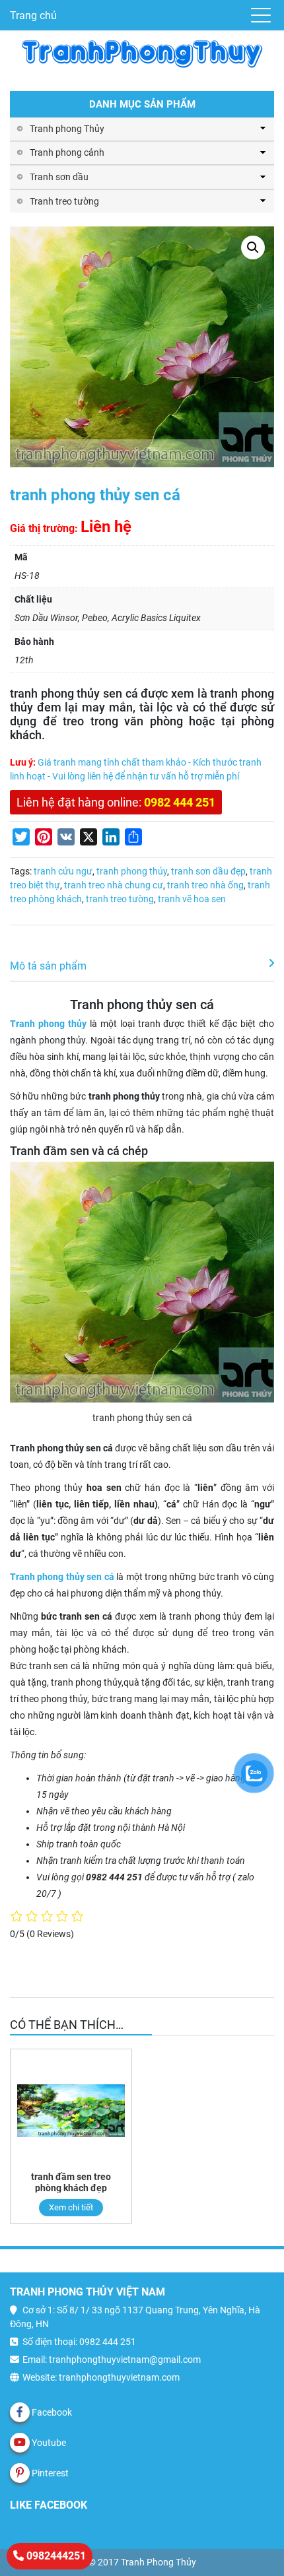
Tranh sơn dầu (59, 177)
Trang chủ (33, 16)
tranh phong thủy (132, 871)
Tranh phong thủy (48, 1024)
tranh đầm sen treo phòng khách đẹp (71, 2182)
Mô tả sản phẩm (48, 966)
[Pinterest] (20, 2473)
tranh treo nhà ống (205, 885)
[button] (253, 248)
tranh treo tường (120, 899)
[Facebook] (20, 2412)
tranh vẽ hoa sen (192, 899)
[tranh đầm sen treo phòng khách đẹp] (71, 2110)
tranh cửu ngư (63, 871)
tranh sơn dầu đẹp (208, 871)
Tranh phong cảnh (67, 152)
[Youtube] (20, 2443)
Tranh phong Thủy (67, 129)
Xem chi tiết (71, 2207)
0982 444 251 (180, 802)
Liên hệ (106, 527)
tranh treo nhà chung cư (114, 885)
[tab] (142, 967)
